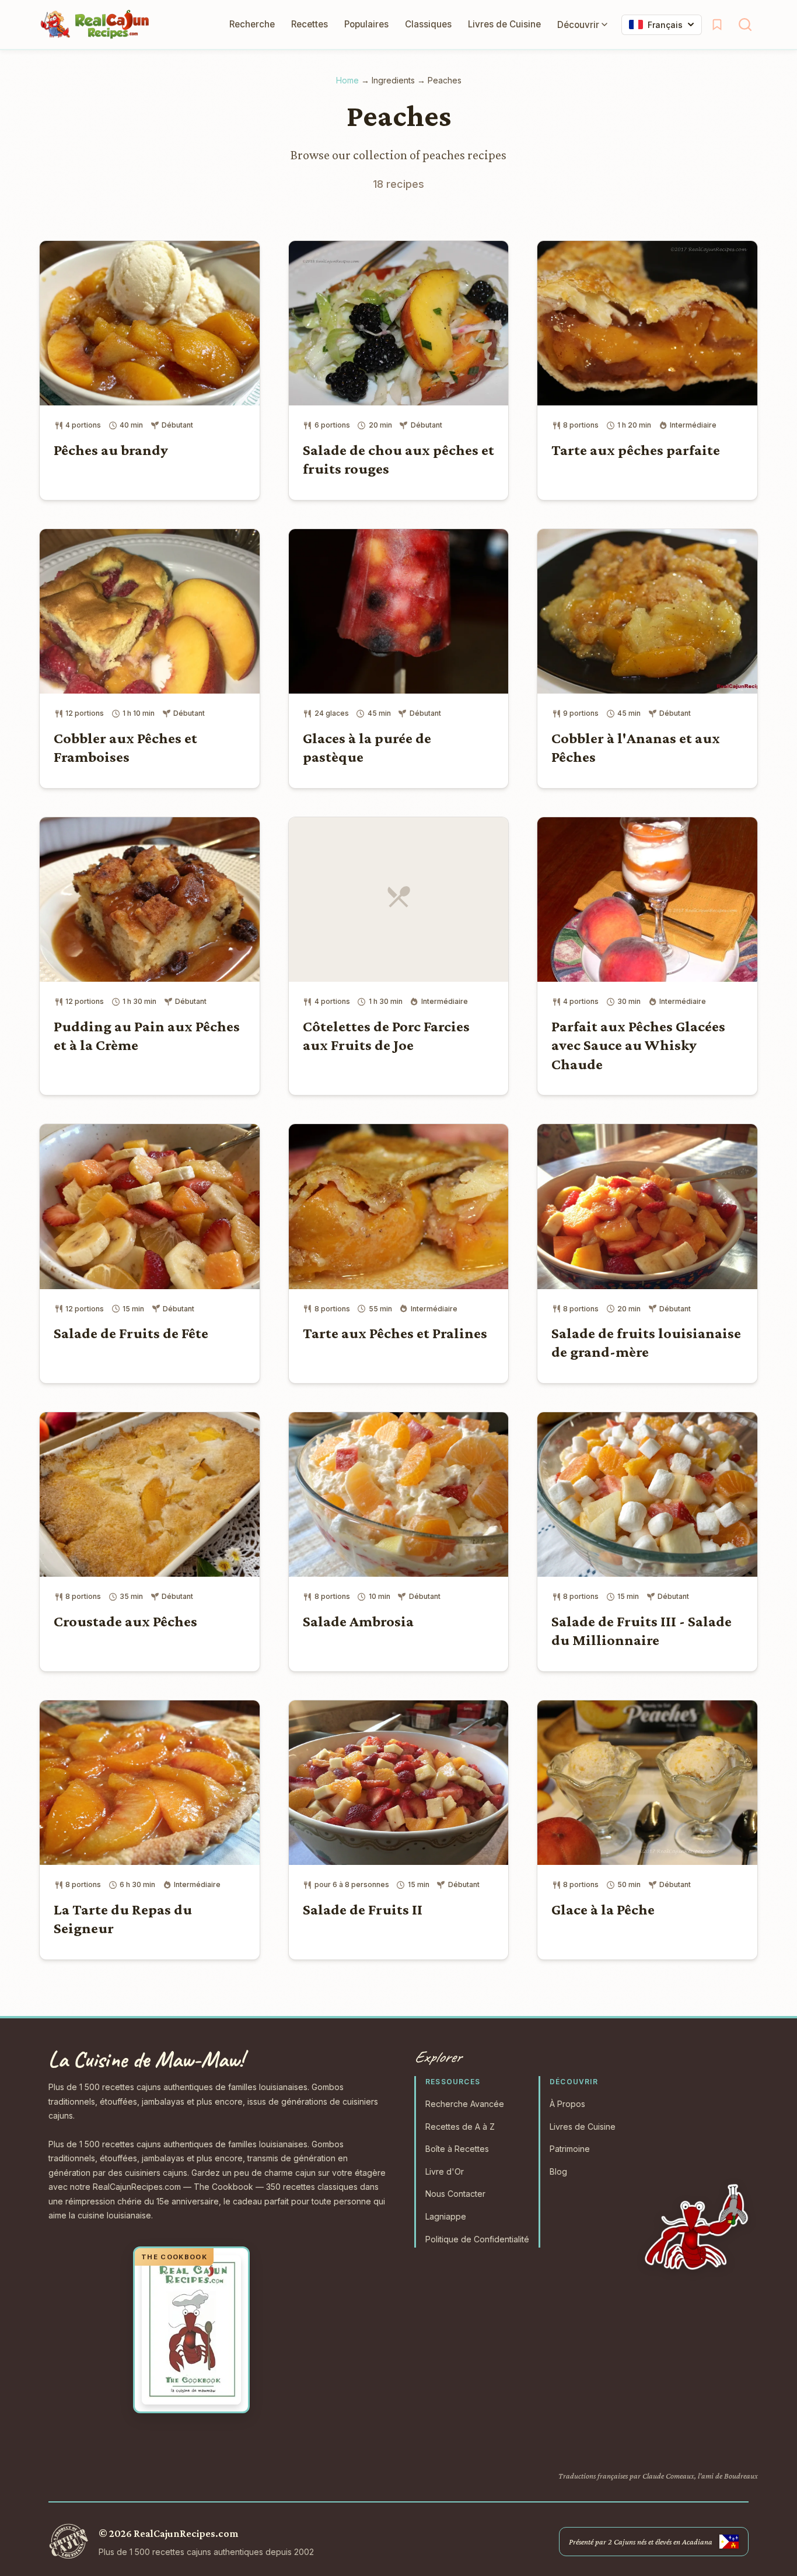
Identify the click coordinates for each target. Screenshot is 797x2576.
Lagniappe (446, 2216)
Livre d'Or (445, 2171)
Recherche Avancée (465, 2104)
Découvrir (578, 25)
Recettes (310, 24)
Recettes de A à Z (460, 2127)
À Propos (567, 2104)
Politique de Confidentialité (477, 2239)
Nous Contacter (455, 2194)
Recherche (252, 24)
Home (347, 80)
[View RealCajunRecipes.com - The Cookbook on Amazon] (191, 2330)
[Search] (745, 24)
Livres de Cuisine (504, 24)
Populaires (366, 24)
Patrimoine (570, 2149)
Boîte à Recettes (457, 2149)
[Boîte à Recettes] (717, 24)
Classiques (428, 24)
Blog (558, 2171)
